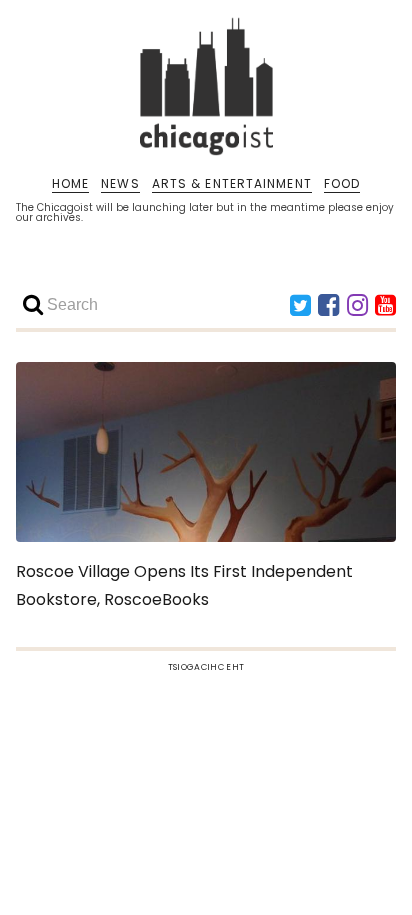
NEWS (120, 184)
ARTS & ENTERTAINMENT (232, 184)
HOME (70, 184)
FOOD (342, 184)
